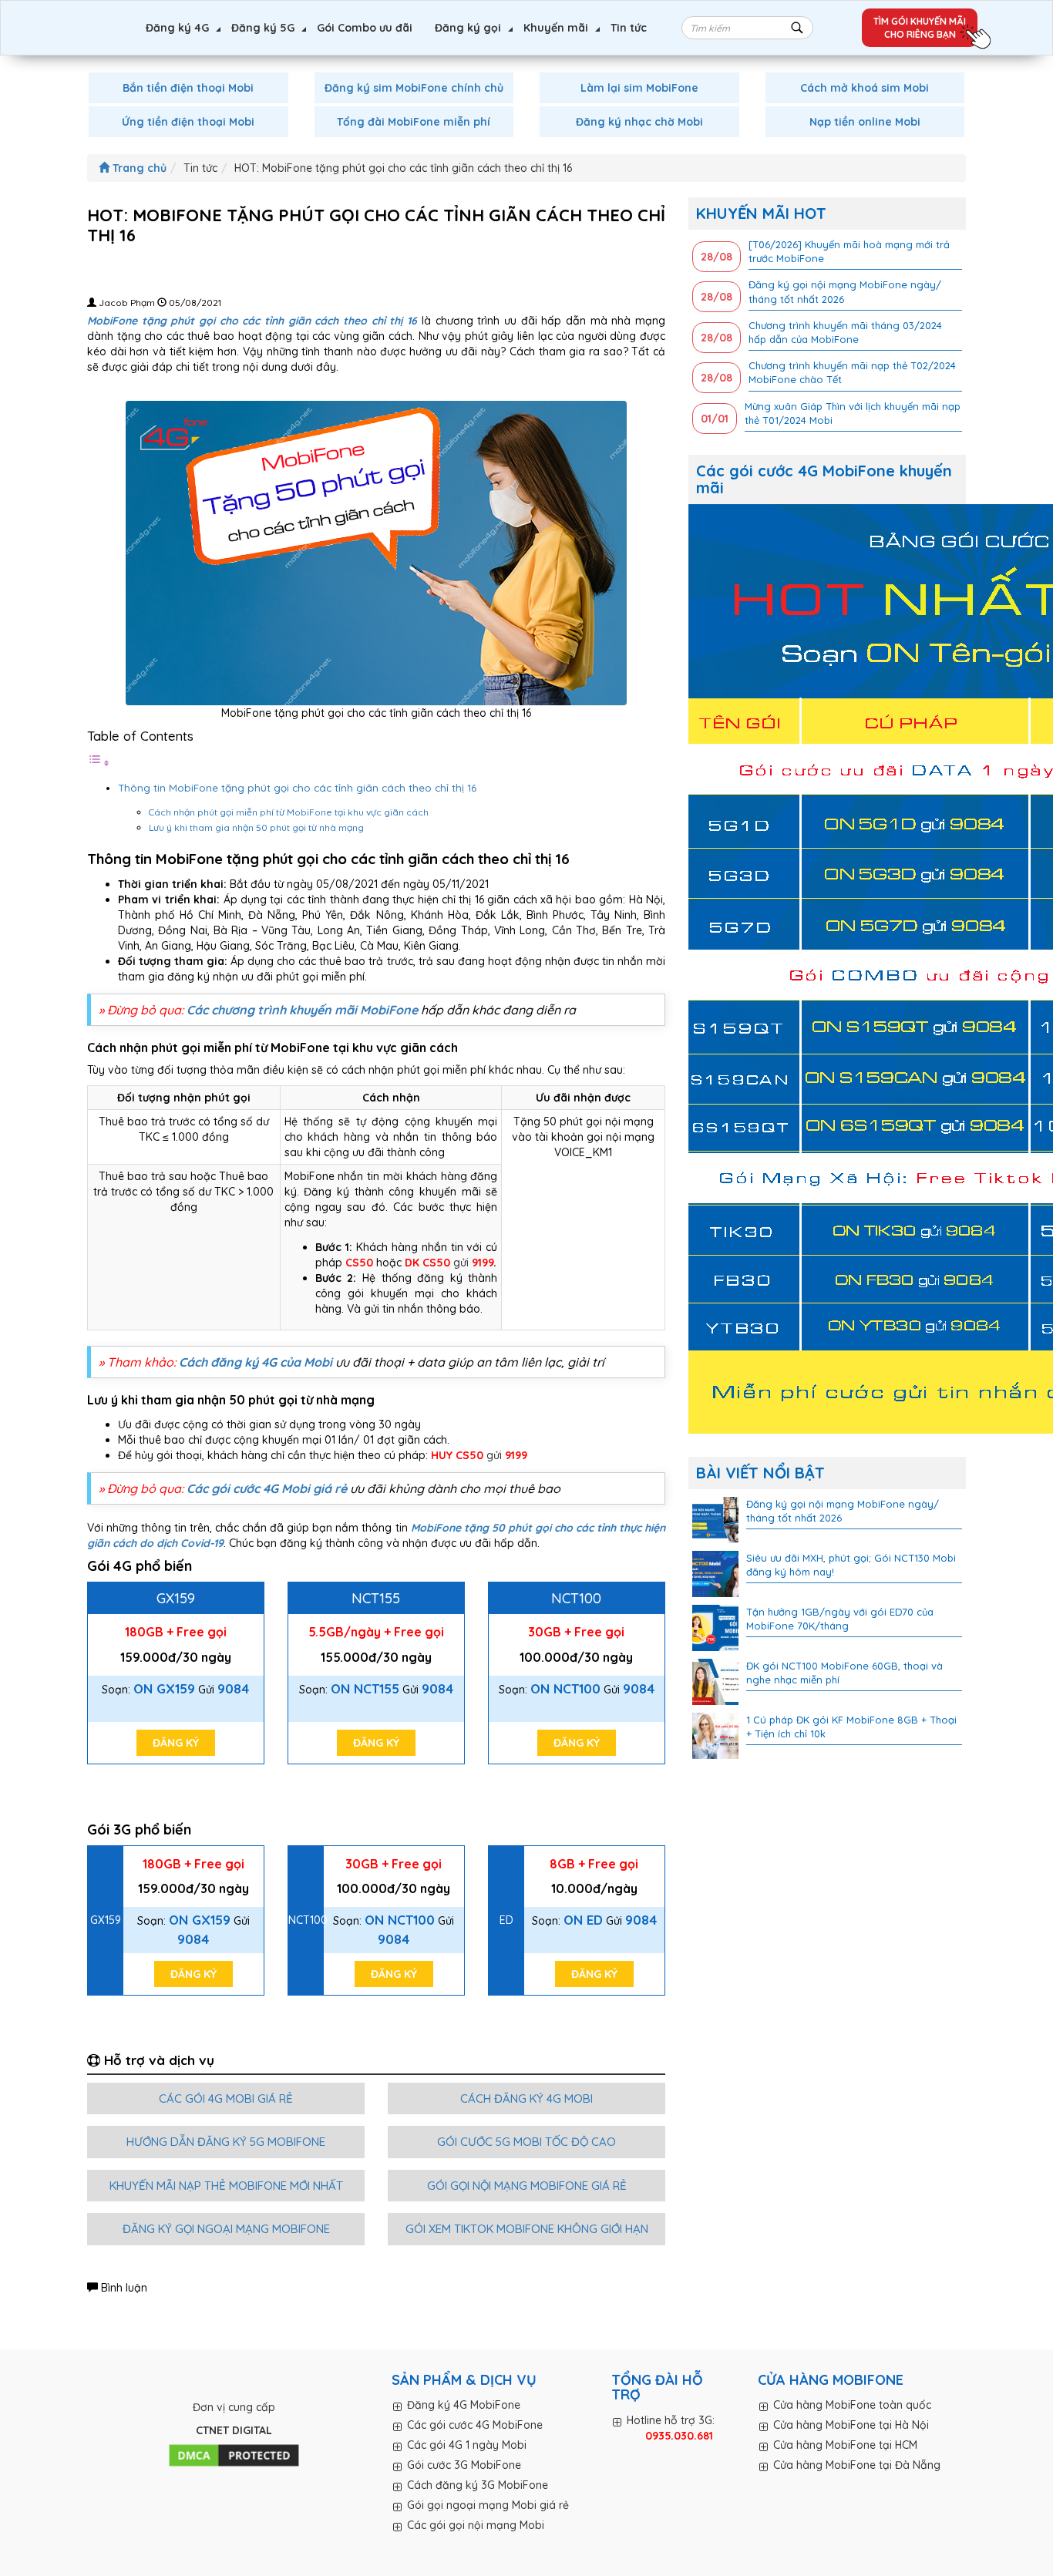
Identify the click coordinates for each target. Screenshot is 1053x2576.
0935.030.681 (679, 2436)
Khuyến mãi (556, 28)
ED (506, 1920)
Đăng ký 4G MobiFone (464, 2405)
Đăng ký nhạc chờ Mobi (639, 122)
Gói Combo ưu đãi (365, 28)
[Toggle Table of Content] (99, 763)
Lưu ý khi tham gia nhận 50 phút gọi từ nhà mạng (256, 827)
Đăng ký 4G (177, 28)
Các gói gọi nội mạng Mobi (476, 2525)
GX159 (176, 1598)
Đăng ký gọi (468, 28)
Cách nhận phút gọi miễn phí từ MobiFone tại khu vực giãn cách (289, 812)
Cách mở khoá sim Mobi (865, 88)
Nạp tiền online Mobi (865, 122)
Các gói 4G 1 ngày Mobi (467, 2445)
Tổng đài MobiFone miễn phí (414, 122)
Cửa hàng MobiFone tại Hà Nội (851, 2425)
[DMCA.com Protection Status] (234, 2456)
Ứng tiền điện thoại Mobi (188, 122)
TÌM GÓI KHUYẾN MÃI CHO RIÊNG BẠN (920, 28)
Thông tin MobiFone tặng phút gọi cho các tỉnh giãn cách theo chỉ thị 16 (297, 788)
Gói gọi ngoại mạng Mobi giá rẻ (488, 2505)
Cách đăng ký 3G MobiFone (478, 2485)
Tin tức (629, 28)
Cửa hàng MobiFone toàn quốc (852, 2405)
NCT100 (576, 1598)
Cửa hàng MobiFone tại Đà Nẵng (857, 2465)
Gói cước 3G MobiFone (464, 2465)
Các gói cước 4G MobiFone (475, 2425)
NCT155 (376, 1598)
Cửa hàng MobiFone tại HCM (845, 2445)
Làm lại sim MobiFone (639, 88)
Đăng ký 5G (263, 28)
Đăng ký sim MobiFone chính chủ (414, 88)
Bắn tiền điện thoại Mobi (188, 88)
